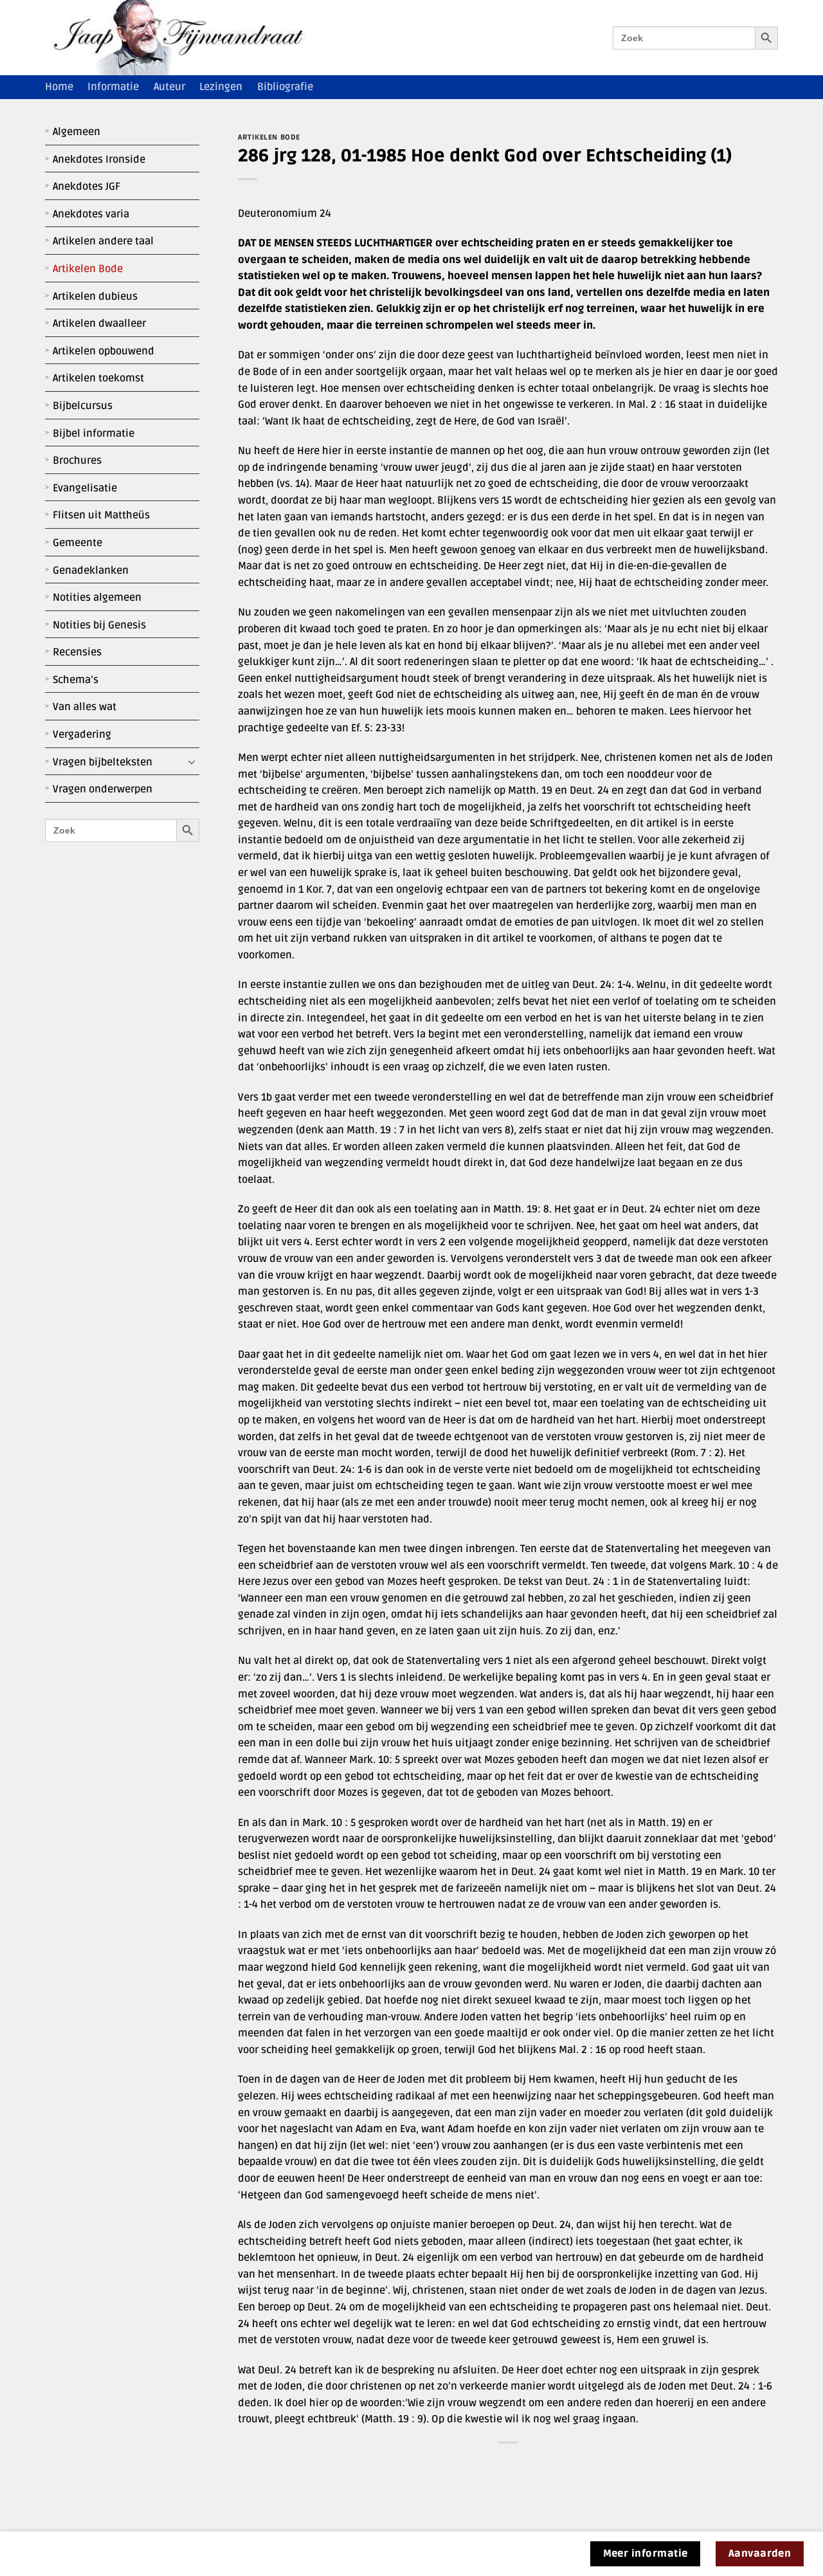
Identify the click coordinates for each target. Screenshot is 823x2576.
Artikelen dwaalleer (99, 324)
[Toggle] (192, 762)
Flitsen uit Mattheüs (101, 515)
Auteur (169, 87)
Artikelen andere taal (103, 241)
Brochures (77, 461)
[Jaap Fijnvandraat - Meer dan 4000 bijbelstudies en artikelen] (188, 38)
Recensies (77, 652)
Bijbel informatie (94, 434)
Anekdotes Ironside (99, 160)
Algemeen (77, 132)
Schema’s (76, 680)
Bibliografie (285, 87)
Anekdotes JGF (86, 187)
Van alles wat (85, 707)
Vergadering (82, 735)
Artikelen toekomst (98, 378)
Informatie (113, 87)
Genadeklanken (91, 571)
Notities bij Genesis (99, 625)
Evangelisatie (85, 488)
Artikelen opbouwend (104, 351)
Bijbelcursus (83, 406)
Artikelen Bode (88, 269)
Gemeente (77, 543)
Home (59, 87)
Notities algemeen (97, 598)
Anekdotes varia (91, 214)
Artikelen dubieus (95, 297)
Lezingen (221, 87)
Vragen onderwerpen (103, 789)
